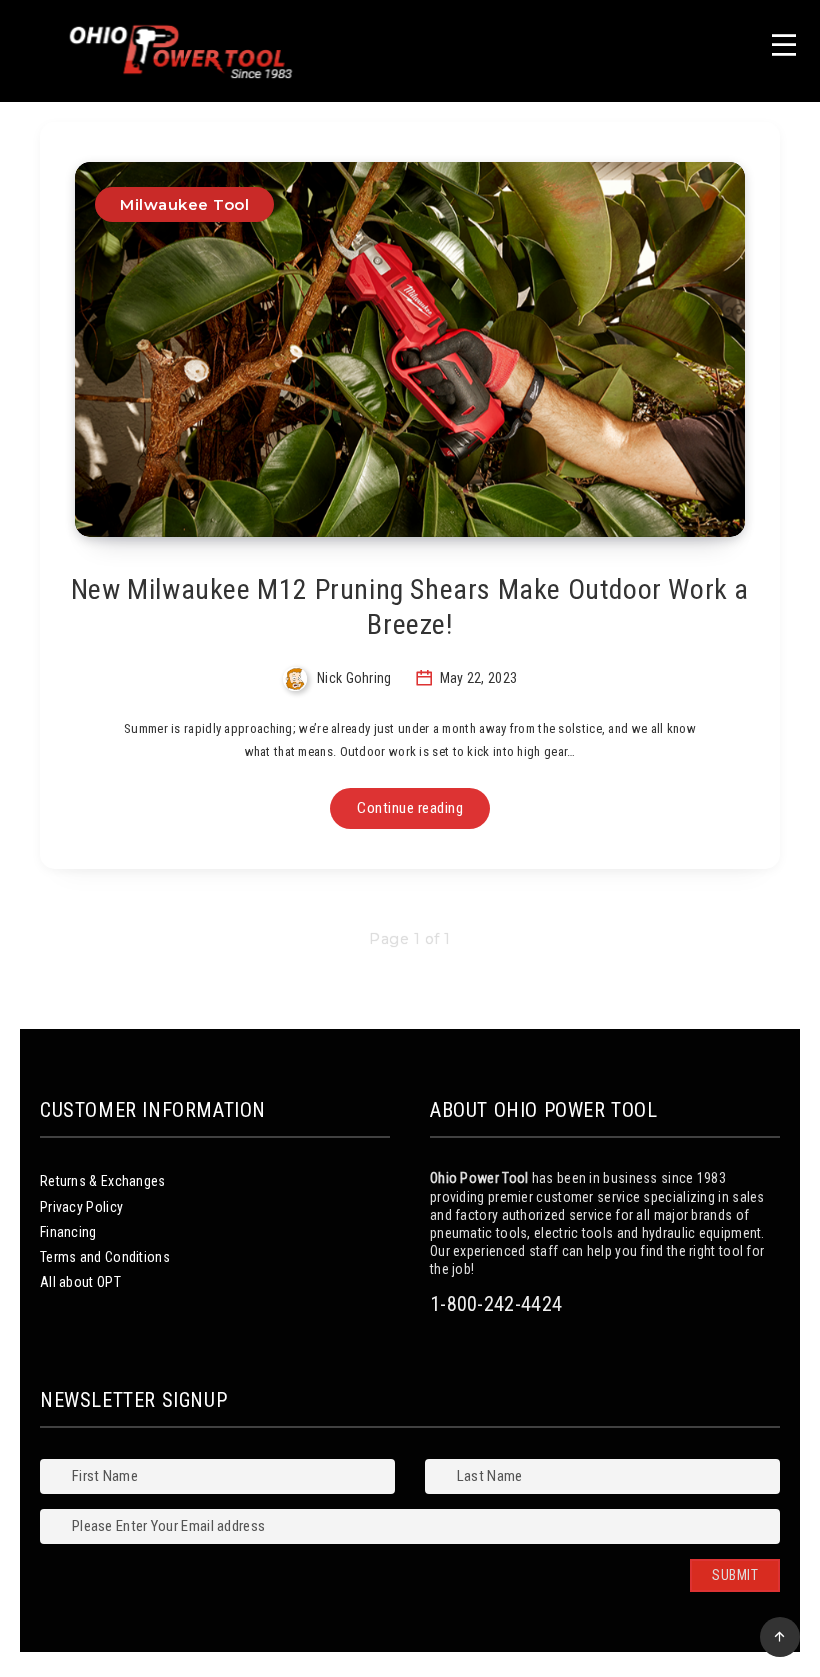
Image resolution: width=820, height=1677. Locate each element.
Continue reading (410, 808)
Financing (68, 1232)
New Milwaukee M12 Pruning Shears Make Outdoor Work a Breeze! (410, 607)
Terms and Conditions (105, 1257)
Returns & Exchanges (103, 1181)
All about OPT (80, 1282)
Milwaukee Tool (184, 204)
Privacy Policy (81, 1207)
